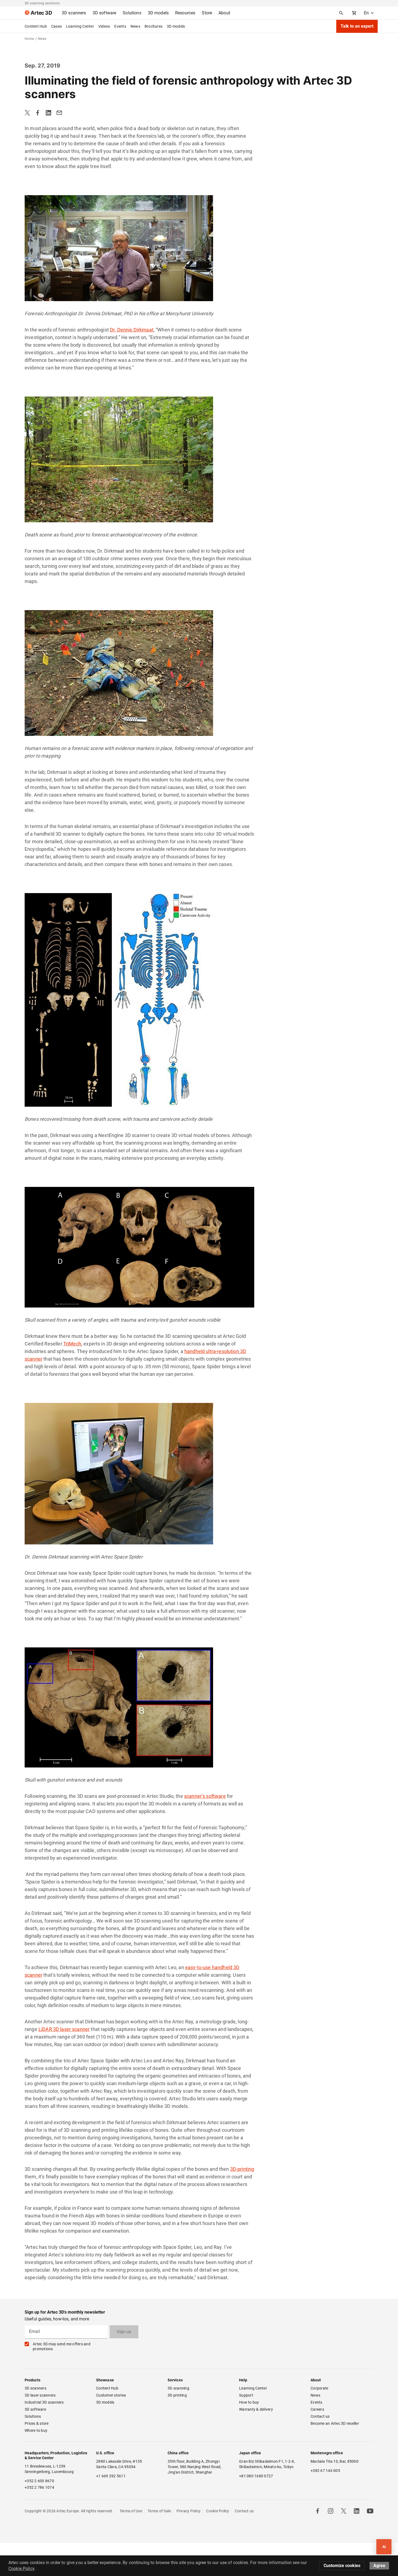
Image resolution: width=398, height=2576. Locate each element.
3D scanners (35, 2388)
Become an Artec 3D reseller (335, 2423)
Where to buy (36, 2430)
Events (120, 26)
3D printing (177, 2395)
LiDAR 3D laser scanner (64, 2029)
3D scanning (178, 2388)
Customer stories (111, 2395)
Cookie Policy (218, 2511)
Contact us (320, 2416)
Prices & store (37, 2423)
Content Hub (36, 26)
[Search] (341, 13)
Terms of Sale (159, 2511)
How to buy (249, 2402)
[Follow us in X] (344, 2511)
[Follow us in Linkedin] (357, 2511)
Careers (317, 2409)
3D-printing (242, 2169)
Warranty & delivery (256, 2409)
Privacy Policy (189, 2511)
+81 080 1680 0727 (256, 2476)
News (135, 26)
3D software (35, 2409)
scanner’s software (205, 1796)
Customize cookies (342, 2566)
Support (246, 2395)
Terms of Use (131, 2511)
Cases (56, 26)
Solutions (33, 2416)
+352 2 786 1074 (39, 2487)
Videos (104, 26)
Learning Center (80, 26)
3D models (176, 26)
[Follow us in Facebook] (318, 2511)
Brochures (154, 26)
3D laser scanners (40, 2395)
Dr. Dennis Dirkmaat (132, 330)
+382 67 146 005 (325, 2471)
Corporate (319, 2388)
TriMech (72, 1344)
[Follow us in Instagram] (331, 2511)
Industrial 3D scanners (44, 2402)
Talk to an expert (357, 26)
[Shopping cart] (354, 13)
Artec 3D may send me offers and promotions (62, 2346)
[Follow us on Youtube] (370, 2511)
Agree (379, 2566)
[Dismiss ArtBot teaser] (370, 2537)
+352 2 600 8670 (39, 2481)
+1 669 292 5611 (111, 2476)
